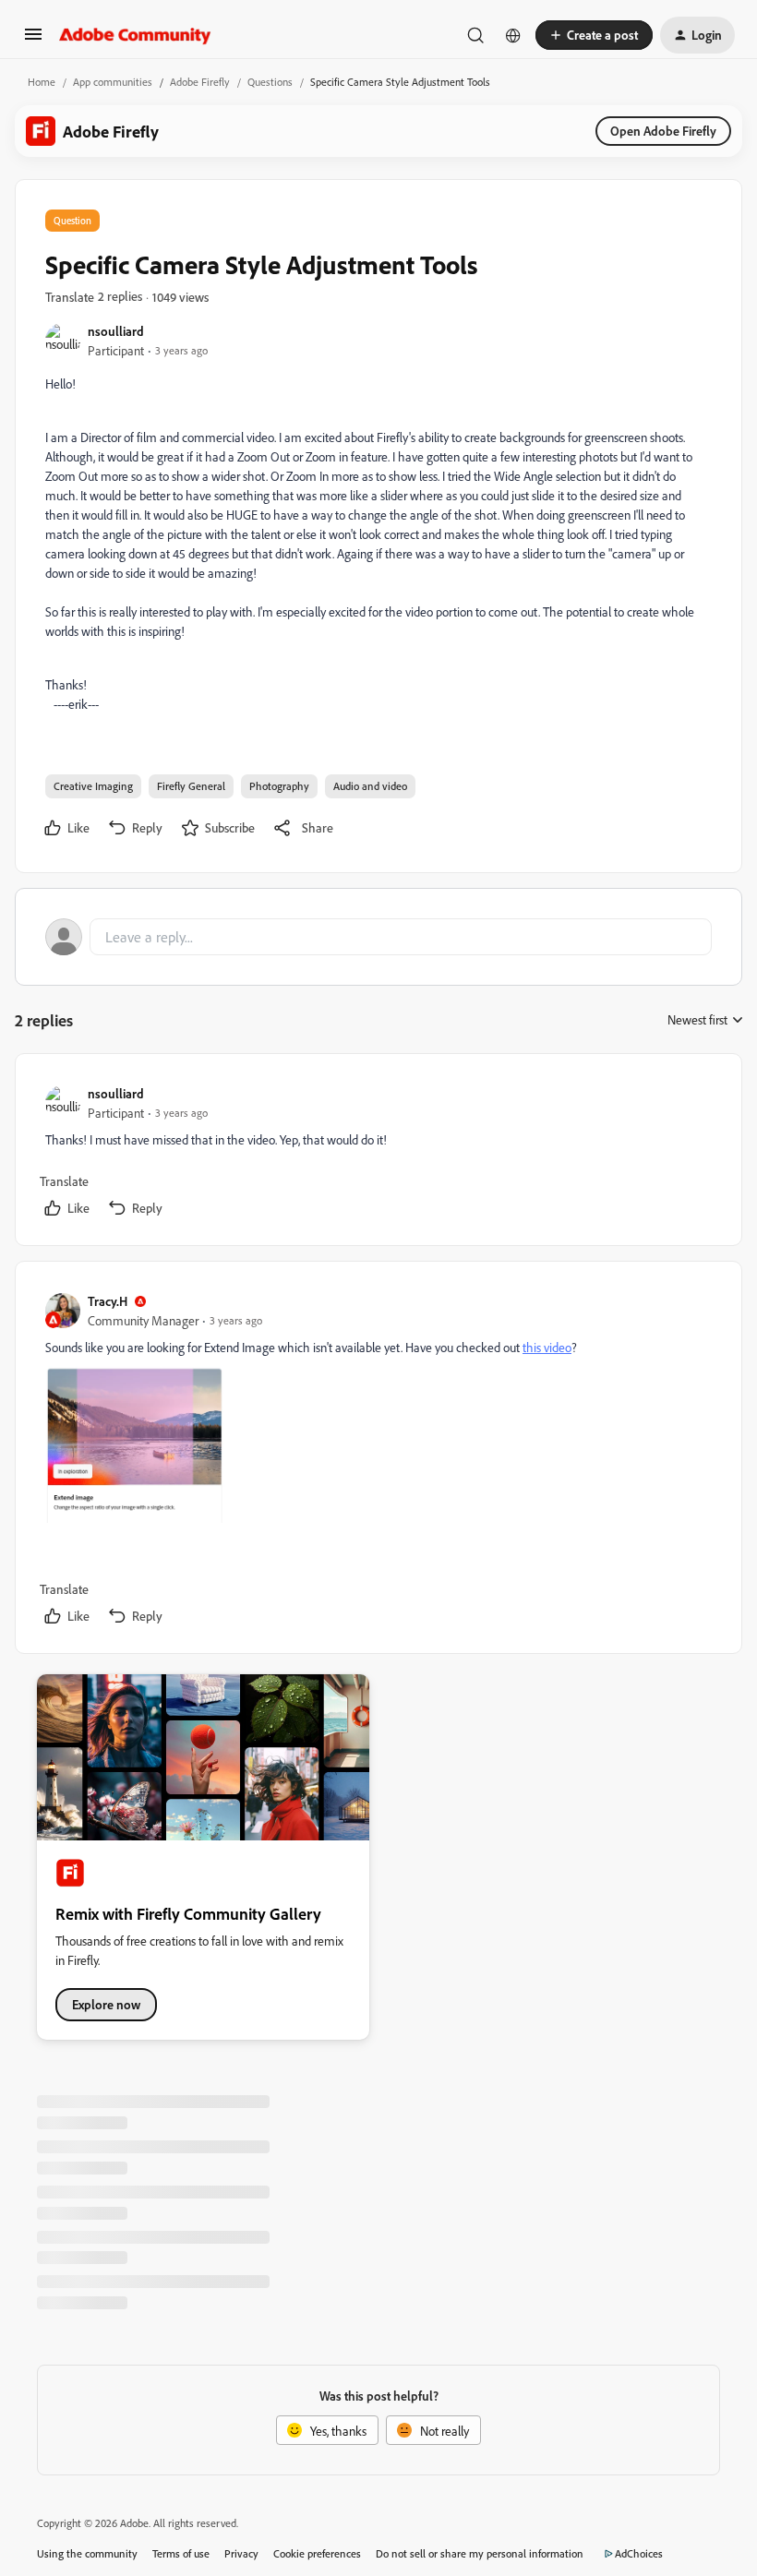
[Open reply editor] (378, 937)
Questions (270, 82)
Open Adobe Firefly (663, 131)
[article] (378, 1153)
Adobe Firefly (200, 82)
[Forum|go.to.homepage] (135, 35)
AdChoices (639, 2553)
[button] (33, 40)
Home (42, 82)
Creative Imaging (93, 786)
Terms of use (181, 2553)
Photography (279, 786)
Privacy (241, 2553)
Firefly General (191, 786)
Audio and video (370, 786)
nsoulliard (116, 331)
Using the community (87, 2553)
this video (547, 1347)
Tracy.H (108, 1301)
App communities (113, 82)
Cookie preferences (317, 2553)
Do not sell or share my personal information (480, 2553)
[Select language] (513, 35)
